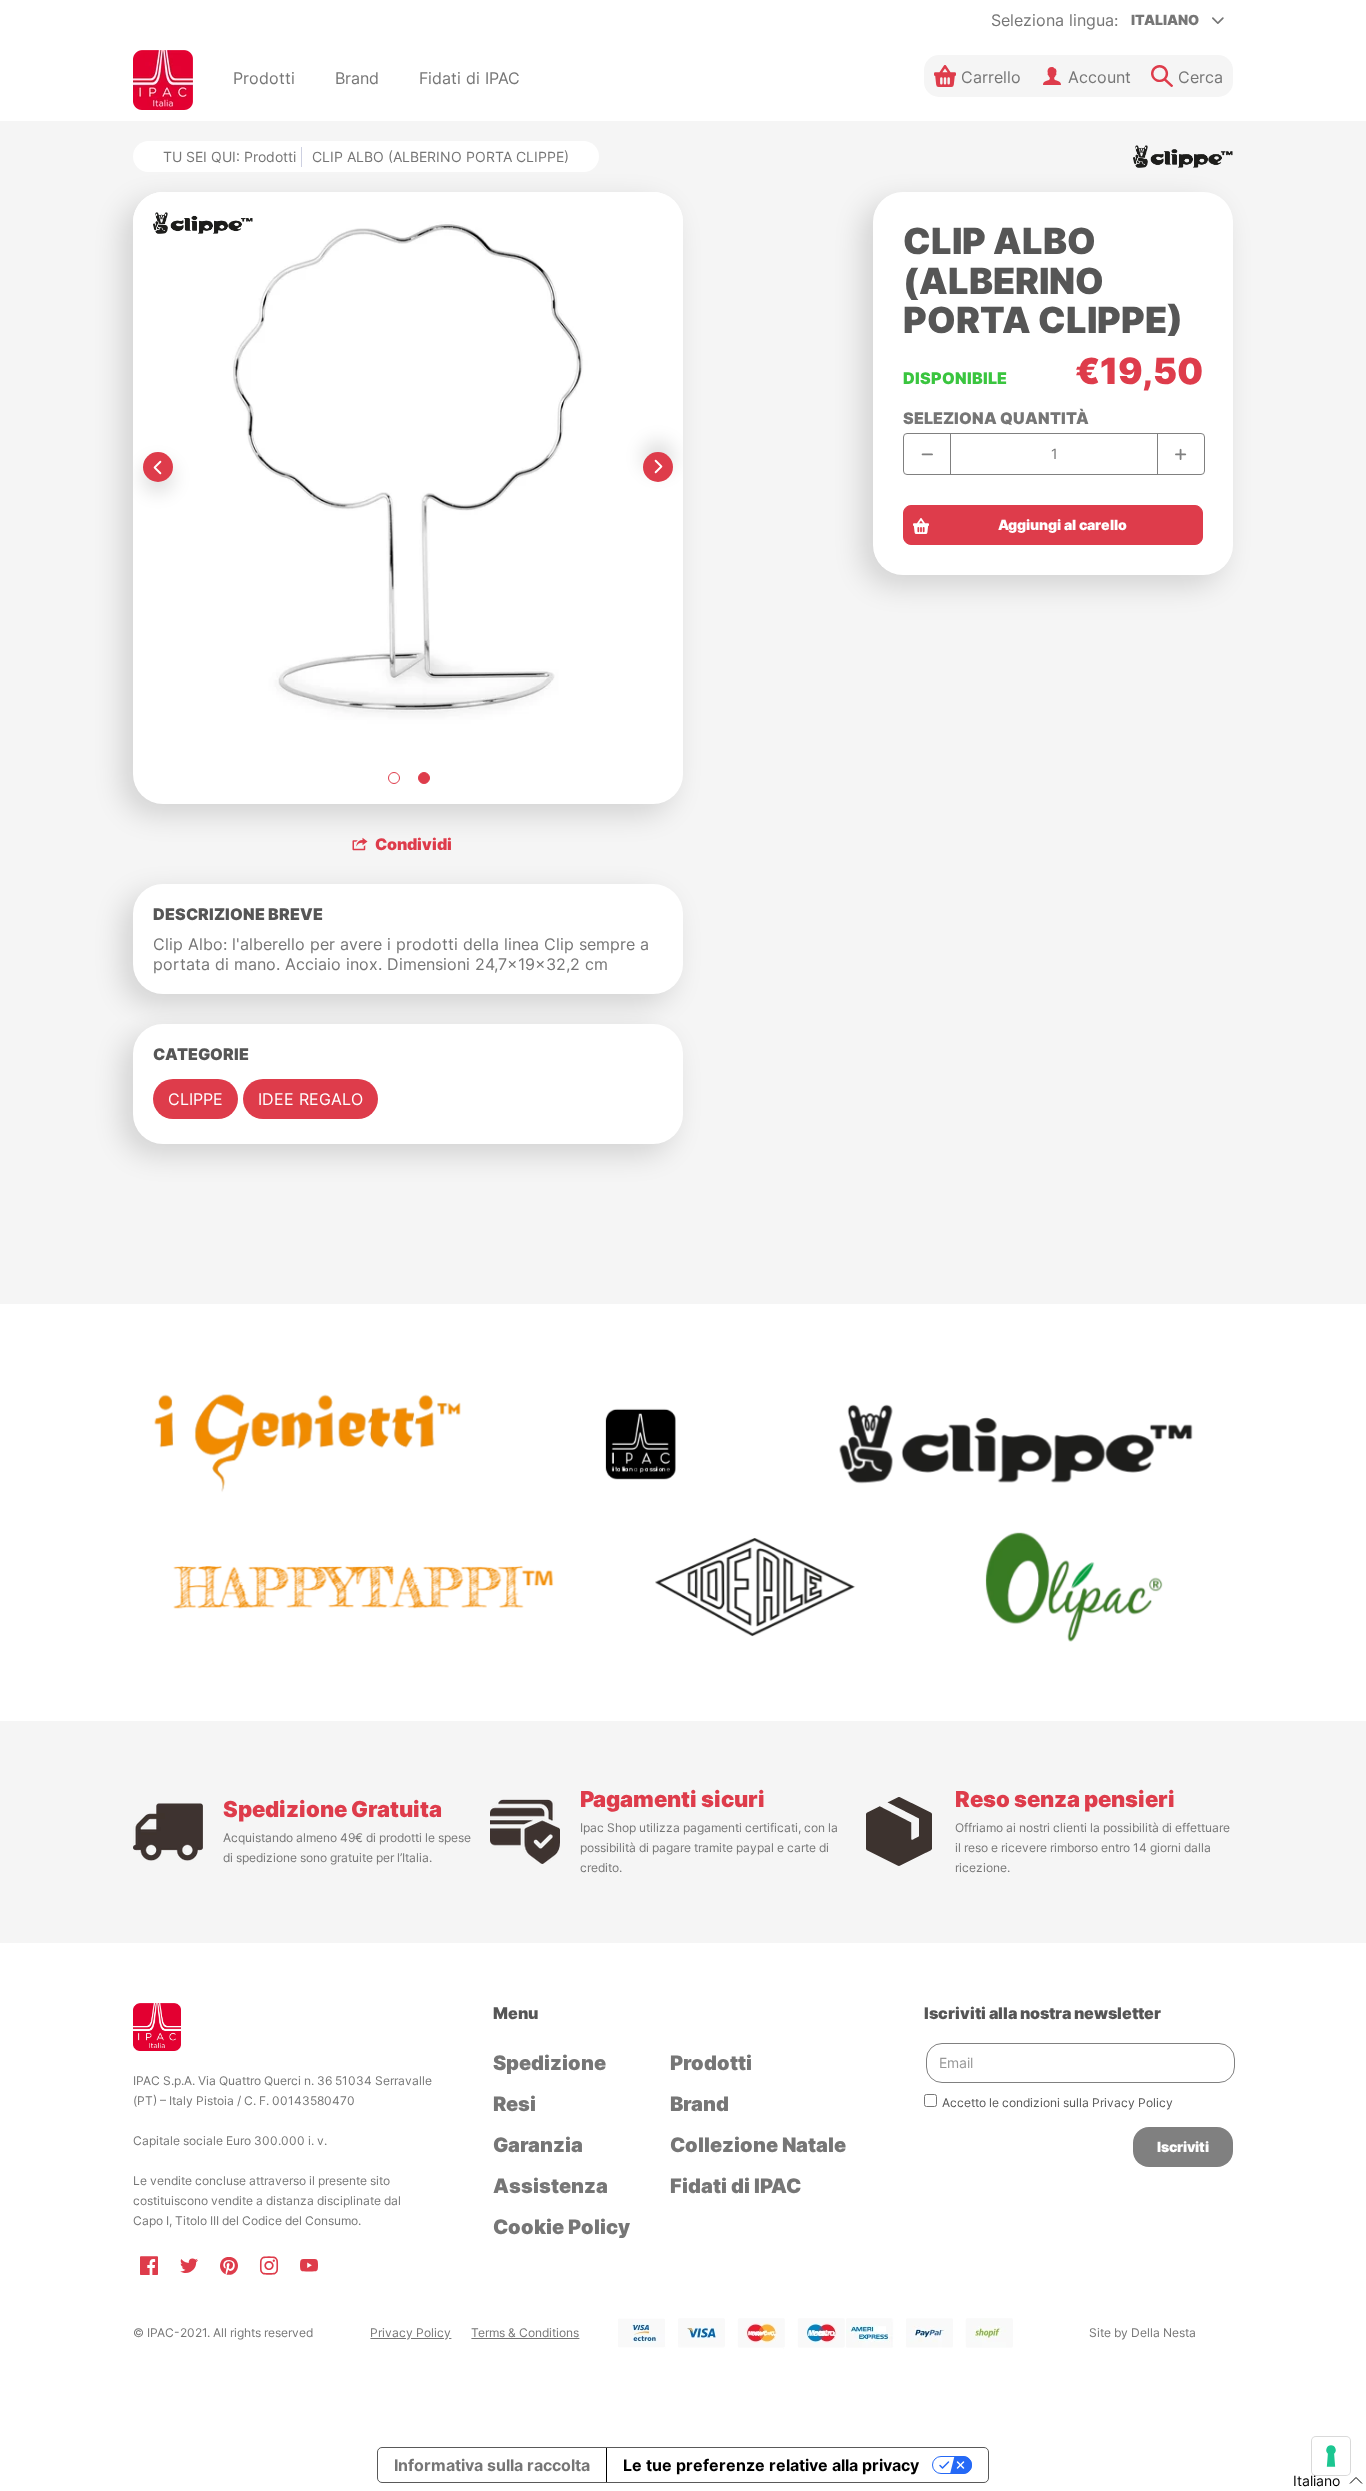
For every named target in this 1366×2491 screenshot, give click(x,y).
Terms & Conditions (525, 2332)
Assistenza (550, 2186)
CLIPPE (195, 1099)
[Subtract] (927, 454)
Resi (514, 2104)
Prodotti (270, 156)
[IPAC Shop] (163, 80)
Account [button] (1099, 77)
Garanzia (538, 2145)
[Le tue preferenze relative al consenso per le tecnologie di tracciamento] (1331, 2456)
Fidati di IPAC (735, 2186)
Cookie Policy (561, 2227)
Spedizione (549, 2063)
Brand (699, 2104)
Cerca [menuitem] (1200, 77)
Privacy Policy (410, 2332)
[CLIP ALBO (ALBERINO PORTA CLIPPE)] (393, 778)
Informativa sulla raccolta (492, 2465)
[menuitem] (264, 80)
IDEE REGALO (310, 1099)
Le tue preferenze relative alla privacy (771, 2465)
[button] (977, 76)
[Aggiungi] (1180, 454)
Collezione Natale (758, 2145)
